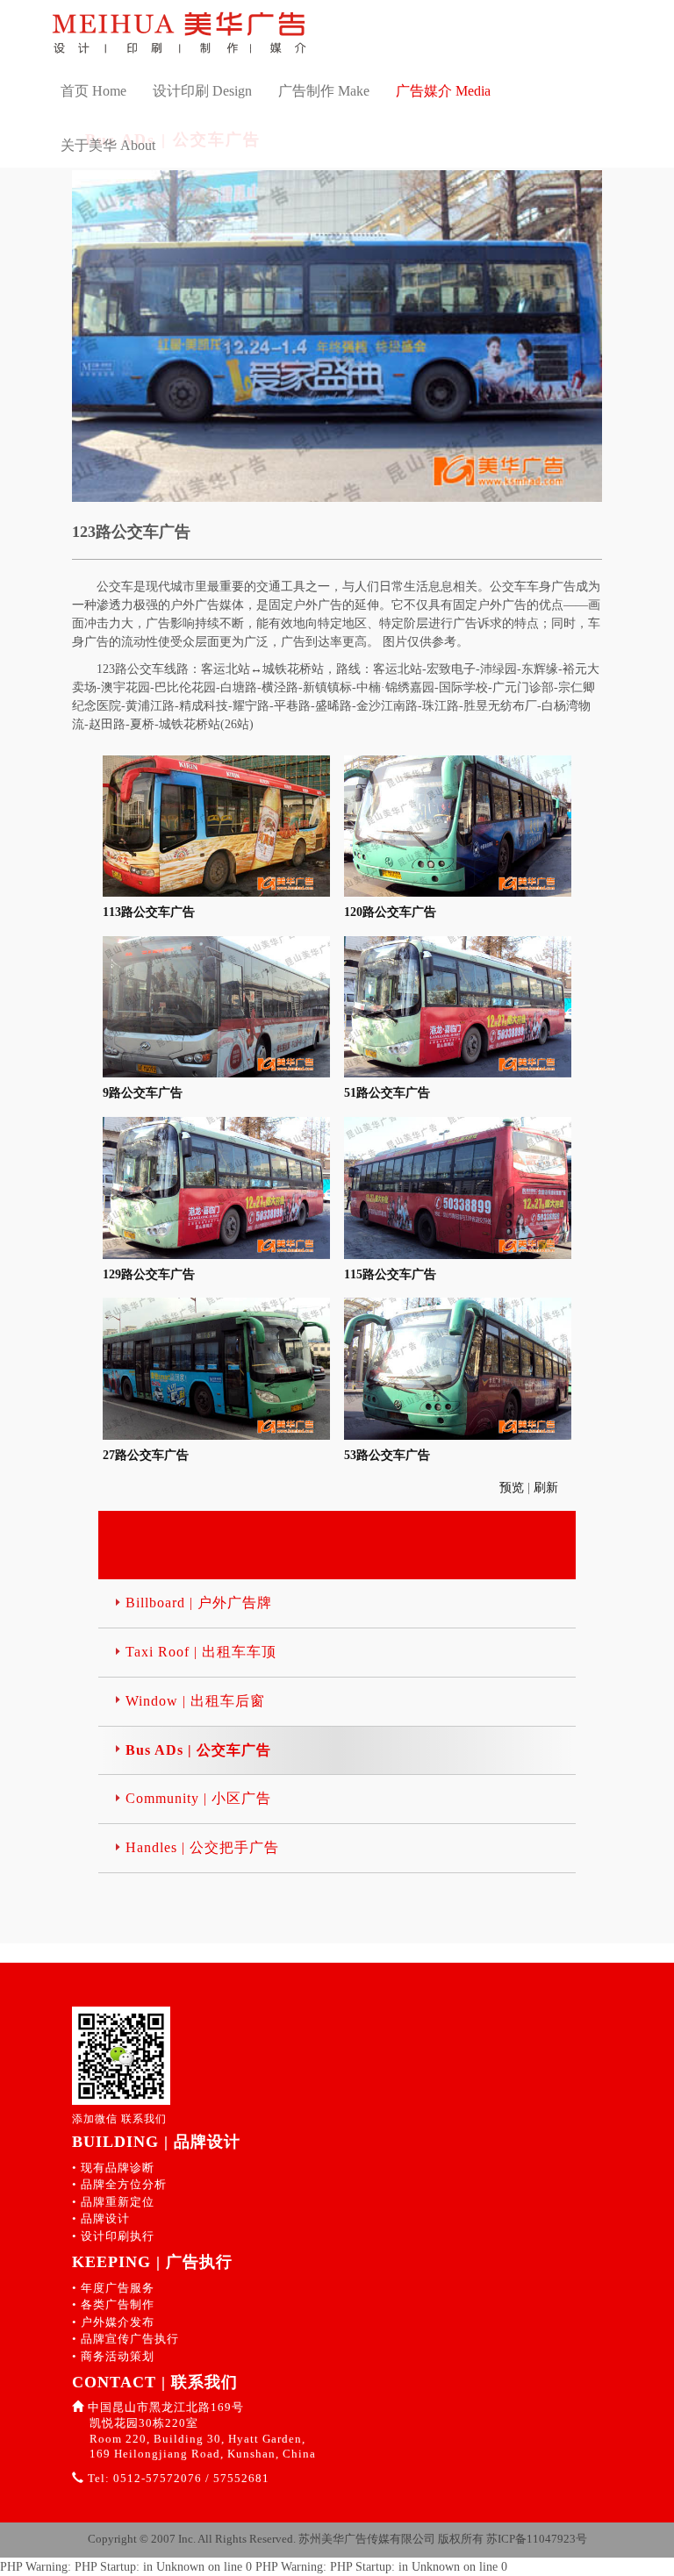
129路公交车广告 (149, 1274)
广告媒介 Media (443, 91)
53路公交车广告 (387, 1455)
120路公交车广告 (390, 912)
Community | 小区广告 (198, 1798)
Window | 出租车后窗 (195, 1701)
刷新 (548, 1488)
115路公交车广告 (390, 1274)
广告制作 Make (324, 91)
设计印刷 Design (202, 91)
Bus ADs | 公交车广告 (198, 1750)
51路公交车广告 (387, 1093)
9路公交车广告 (143, 1093)
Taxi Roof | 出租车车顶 (201, 1652)
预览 (513, 1488)
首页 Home (93, 91)
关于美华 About (108, 145)
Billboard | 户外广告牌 (199, 1603)
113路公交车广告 (149, 912)
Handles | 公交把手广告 (202, 1847)
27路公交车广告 (146, 1455)
